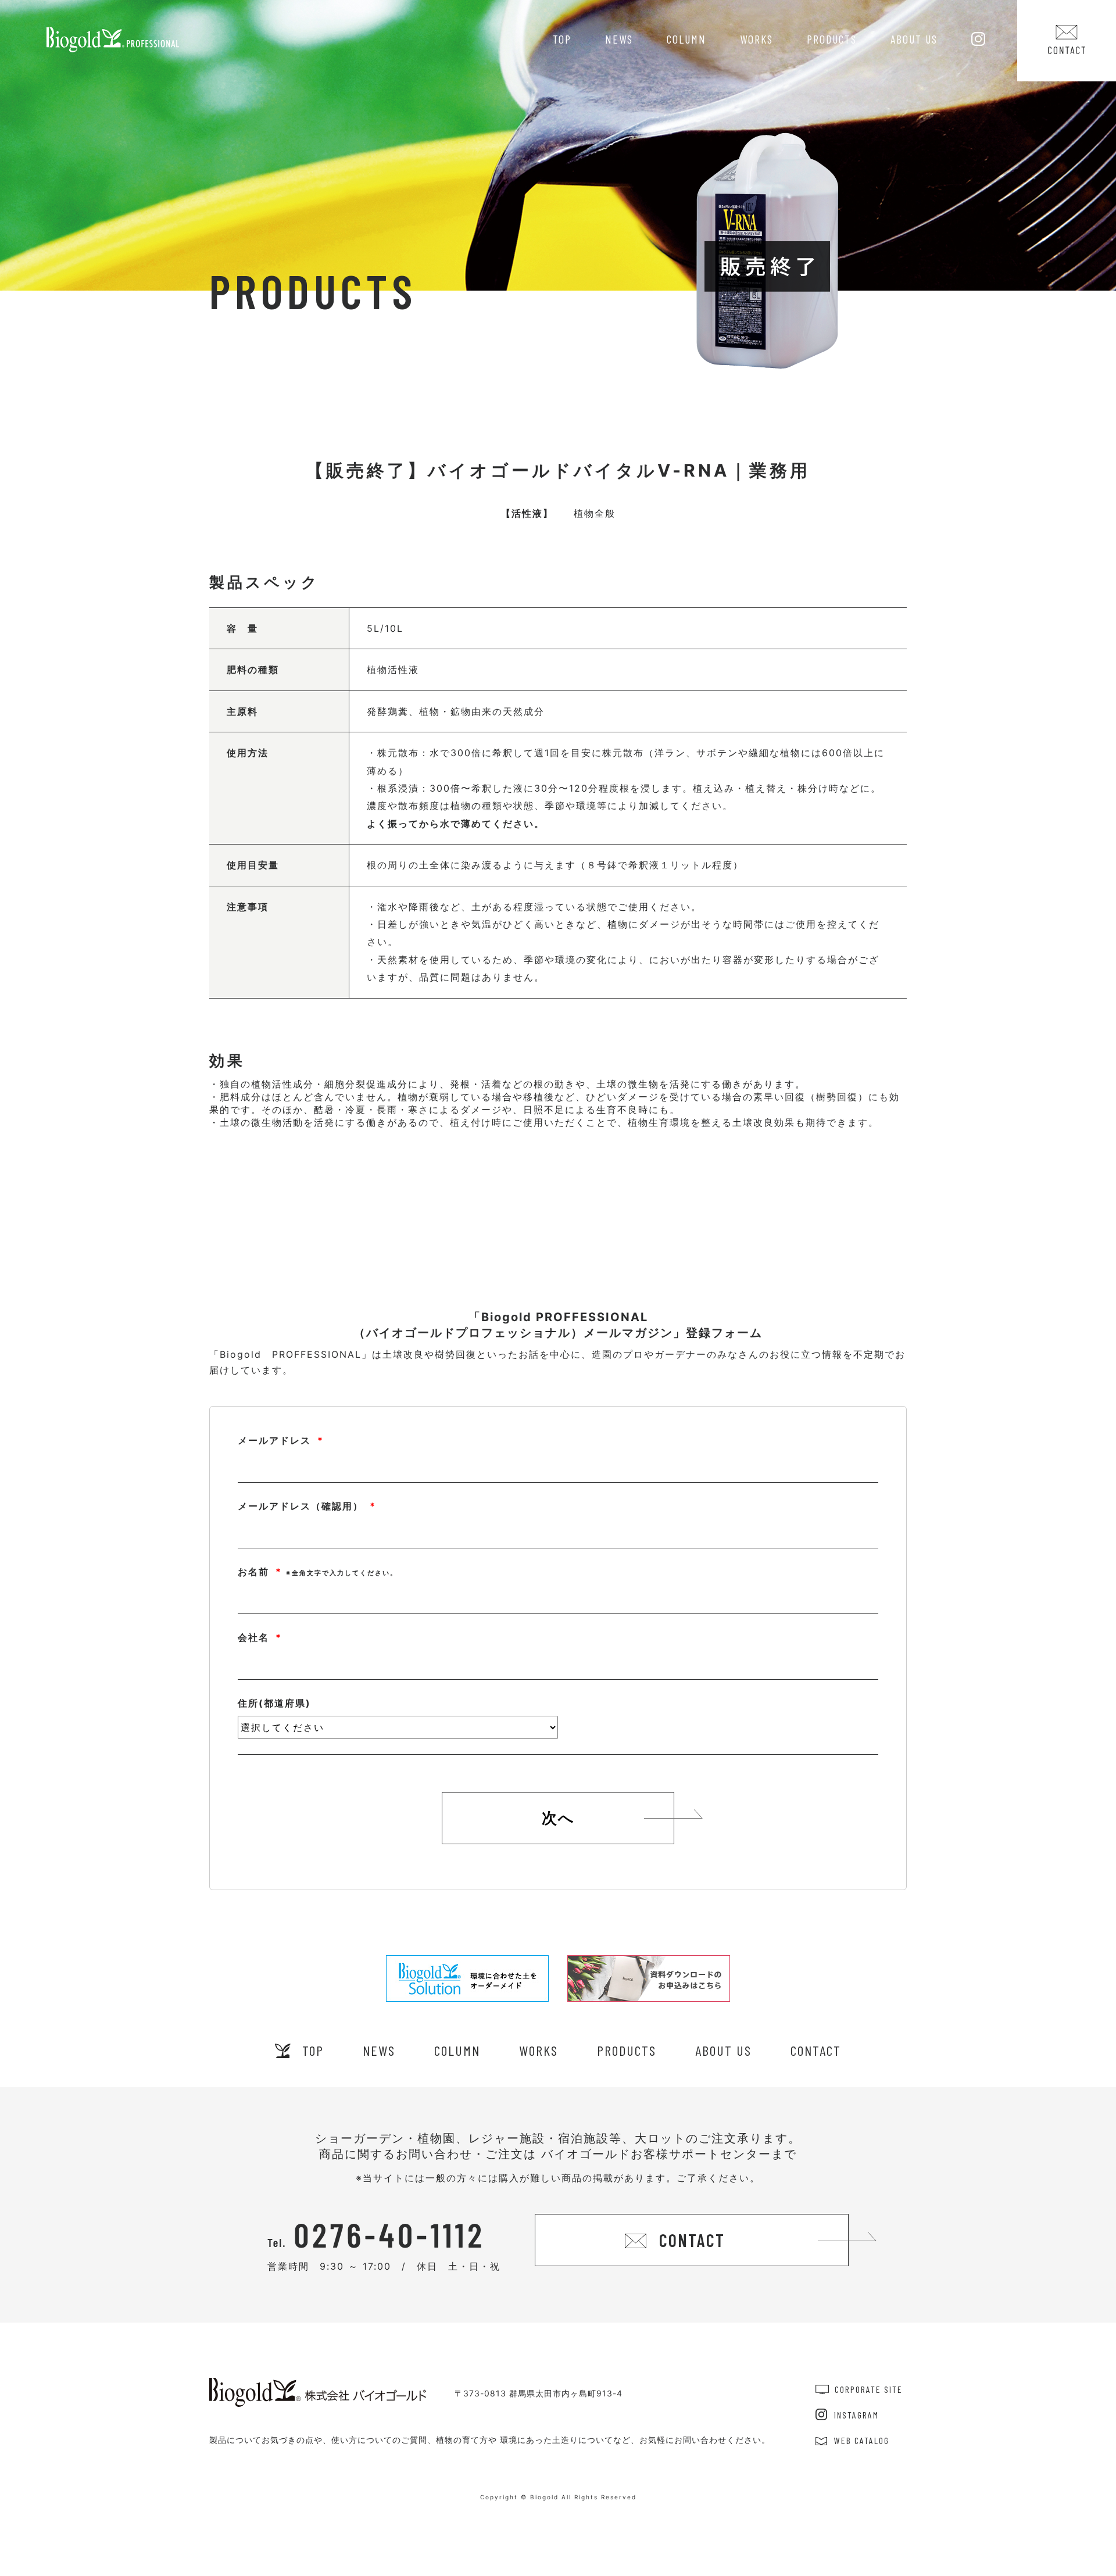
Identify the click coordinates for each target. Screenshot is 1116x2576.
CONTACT (816, 2050)
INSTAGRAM (856, 2415)
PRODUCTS (832, 39)
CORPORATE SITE (869, 2389)
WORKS (756, 39)
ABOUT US (914, 39)
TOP (562, 39)
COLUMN (686, 39)
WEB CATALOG (862, 2440)
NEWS (619, 39)
